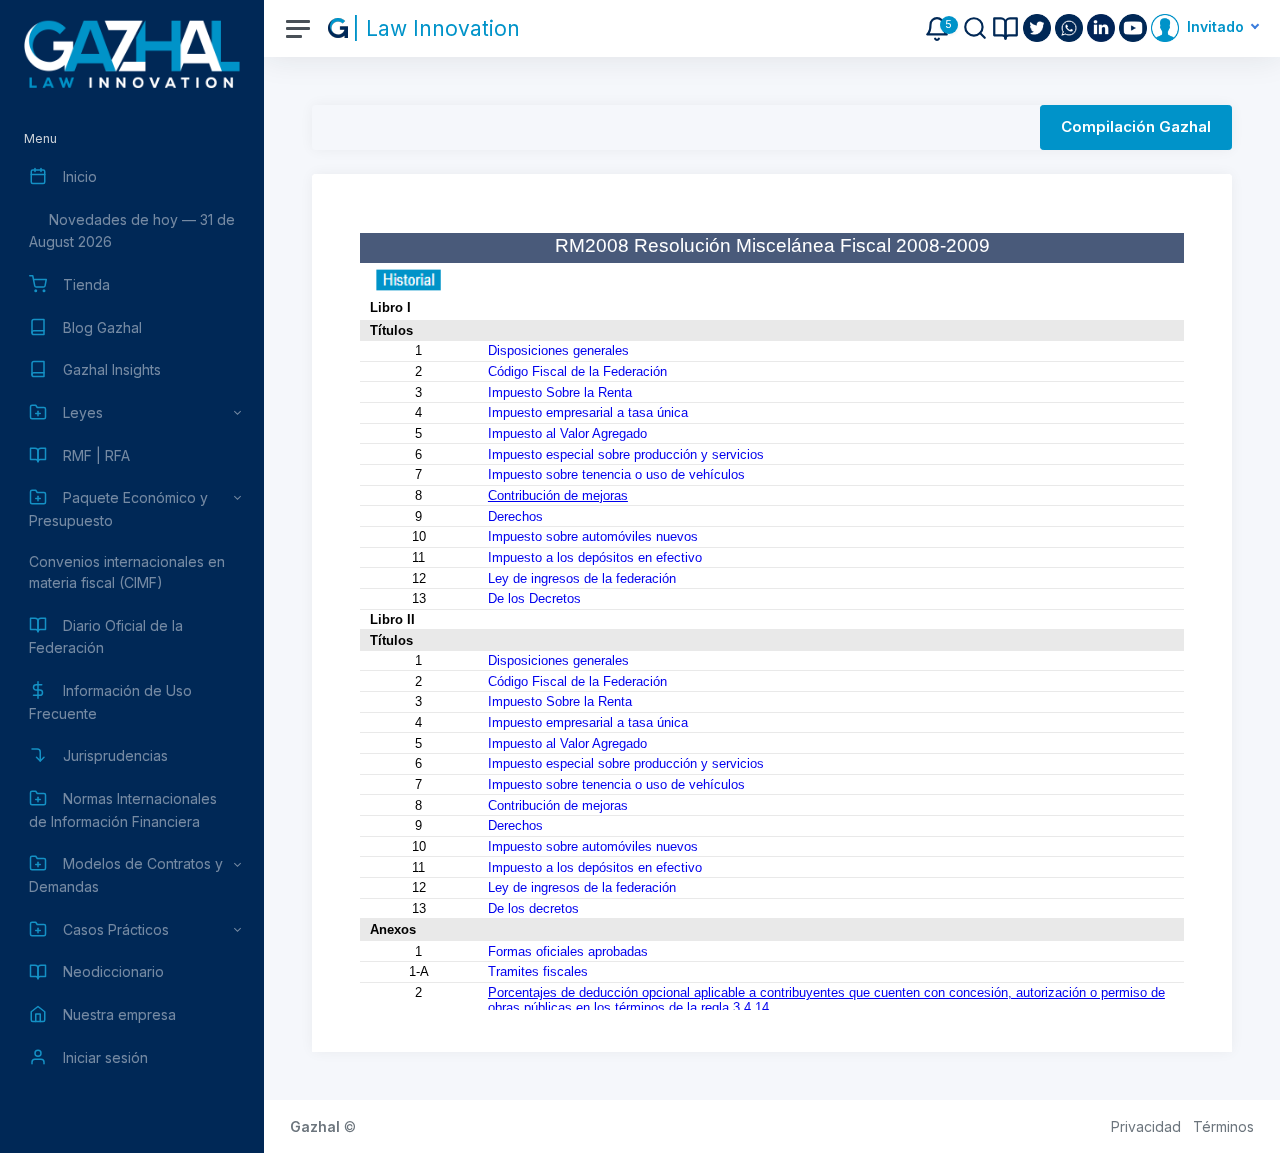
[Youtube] (1135, 28)
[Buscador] (975, 28)
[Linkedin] (1103, 28)
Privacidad (1146, 1126)
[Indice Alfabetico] (1005, 28)
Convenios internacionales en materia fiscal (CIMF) (127, 572)
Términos (1223, 1126)
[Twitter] (1039, 28)
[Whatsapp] (1071, 28)
